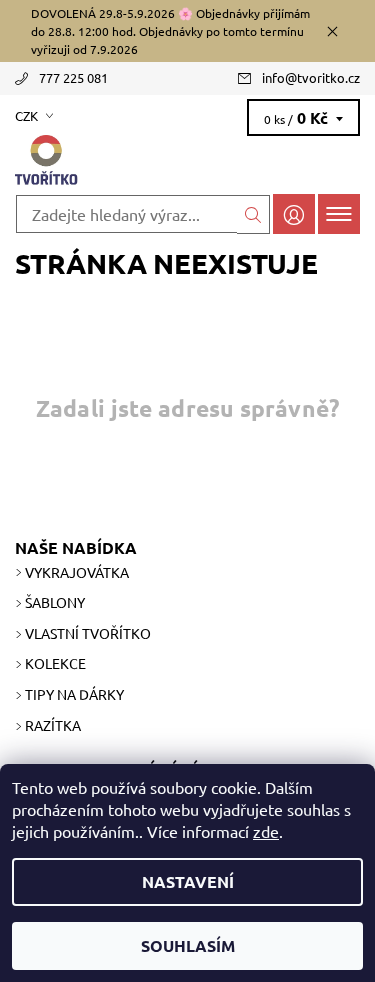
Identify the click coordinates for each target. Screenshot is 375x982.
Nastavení (188, 881)
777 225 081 (73, 77)
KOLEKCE (55, 663)
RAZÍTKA (53, 725)
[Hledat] (253, 214)
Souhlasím (188, 945)
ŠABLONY (55, 602)
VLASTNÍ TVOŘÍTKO (88, 633)
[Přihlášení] (294, 213)
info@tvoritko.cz (311, 77)
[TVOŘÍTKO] (187, 161)
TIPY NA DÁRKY (74, 694)
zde (266, 831)
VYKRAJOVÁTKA (77, 572)
